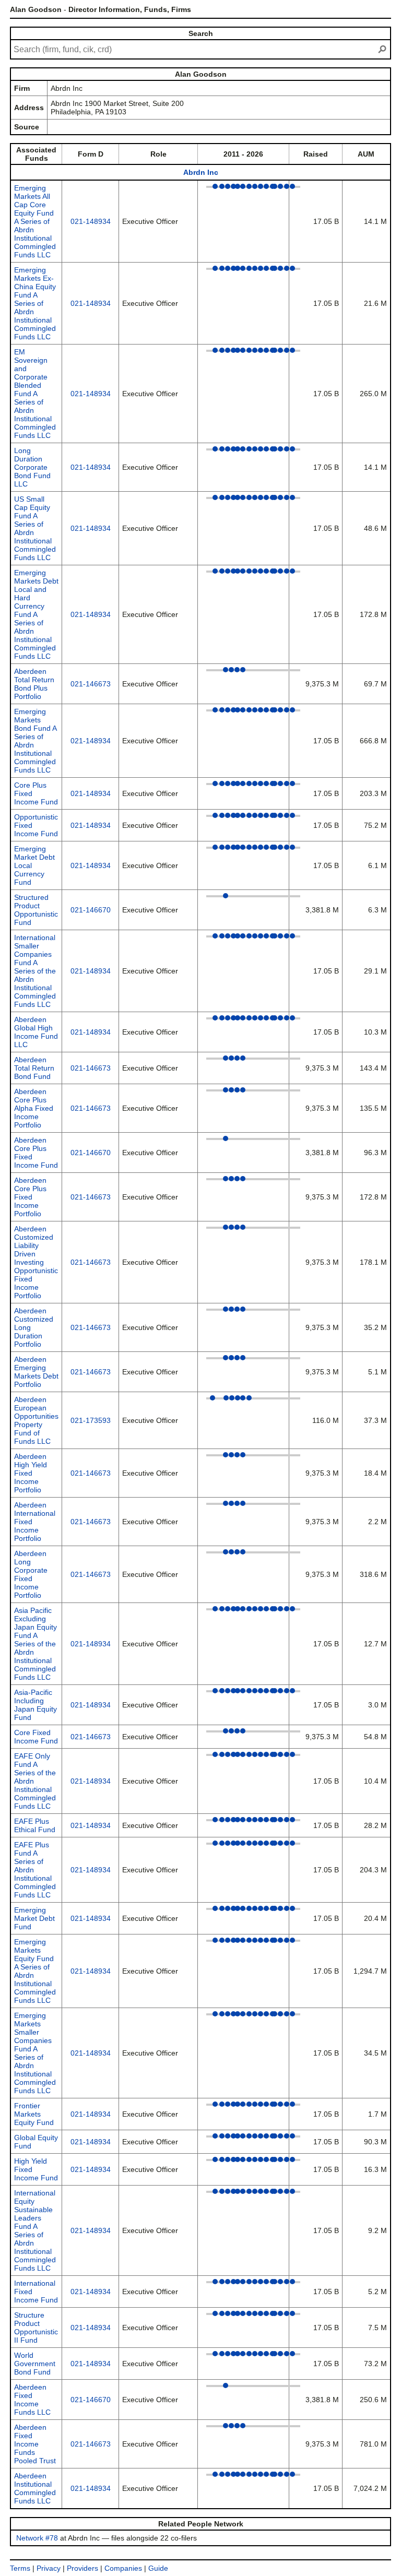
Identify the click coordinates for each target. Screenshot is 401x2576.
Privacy (49, 2568)
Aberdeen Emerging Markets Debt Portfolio (36, 1372)
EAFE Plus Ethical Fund (35, 1825)
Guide (158, 2568)
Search (201, 33)
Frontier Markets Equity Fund (34, 2114)
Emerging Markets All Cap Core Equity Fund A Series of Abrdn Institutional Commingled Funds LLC (35, 221)
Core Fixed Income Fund (36, 1737)
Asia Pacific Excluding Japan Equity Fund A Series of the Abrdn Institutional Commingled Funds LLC (36, 1644)
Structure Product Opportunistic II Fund (36, 2328)
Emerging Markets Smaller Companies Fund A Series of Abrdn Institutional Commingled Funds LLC (35, 2053)
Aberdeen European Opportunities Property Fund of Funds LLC (36, 1420)
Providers (82, 2568)
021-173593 (91, 1420)
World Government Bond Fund (35, 2364)
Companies (123, 2568)
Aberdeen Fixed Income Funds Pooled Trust (35, 2444)
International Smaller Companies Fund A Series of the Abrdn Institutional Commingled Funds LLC (35, 971)
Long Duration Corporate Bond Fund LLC (32, 467)
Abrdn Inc (201, 172)
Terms (20, 2568)
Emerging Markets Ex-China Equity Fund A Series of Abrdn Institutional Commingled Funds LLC (35, 303)
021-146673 (91, 684)
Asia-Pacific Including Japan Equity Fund (36, 1705)
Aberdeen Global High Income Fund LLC (36, 1032)
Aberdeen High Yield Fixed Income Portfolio (31, 1473)
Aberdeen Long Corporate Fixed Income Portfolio (31, 1574)
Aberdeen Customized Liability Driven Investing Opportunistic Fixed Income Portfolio (36, 1262)
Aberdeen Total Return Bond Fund (34, 1068)
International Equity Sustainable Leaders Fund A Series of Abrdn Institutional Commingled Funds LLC (35, 2230)
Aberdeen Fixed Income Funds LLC (32, 2400)
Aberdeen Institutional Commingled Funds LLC (35, 2488)
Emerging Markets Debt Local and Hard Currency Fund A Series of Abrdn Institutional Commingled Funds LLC (36, 614)
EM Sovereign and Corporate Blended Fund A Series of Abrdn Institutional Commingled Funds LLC (35, 394)
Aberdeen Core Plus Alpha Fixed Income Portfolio (34, 1108)
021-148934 (91, 221)
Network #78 (37, 2538)
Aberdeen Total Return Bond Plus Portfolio (34, 684)
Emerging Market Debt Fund (34, 1918)
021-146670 (91, 910)
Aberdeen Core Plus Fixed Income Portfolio (30, 1197)
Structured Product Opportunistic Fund (36, 910)
